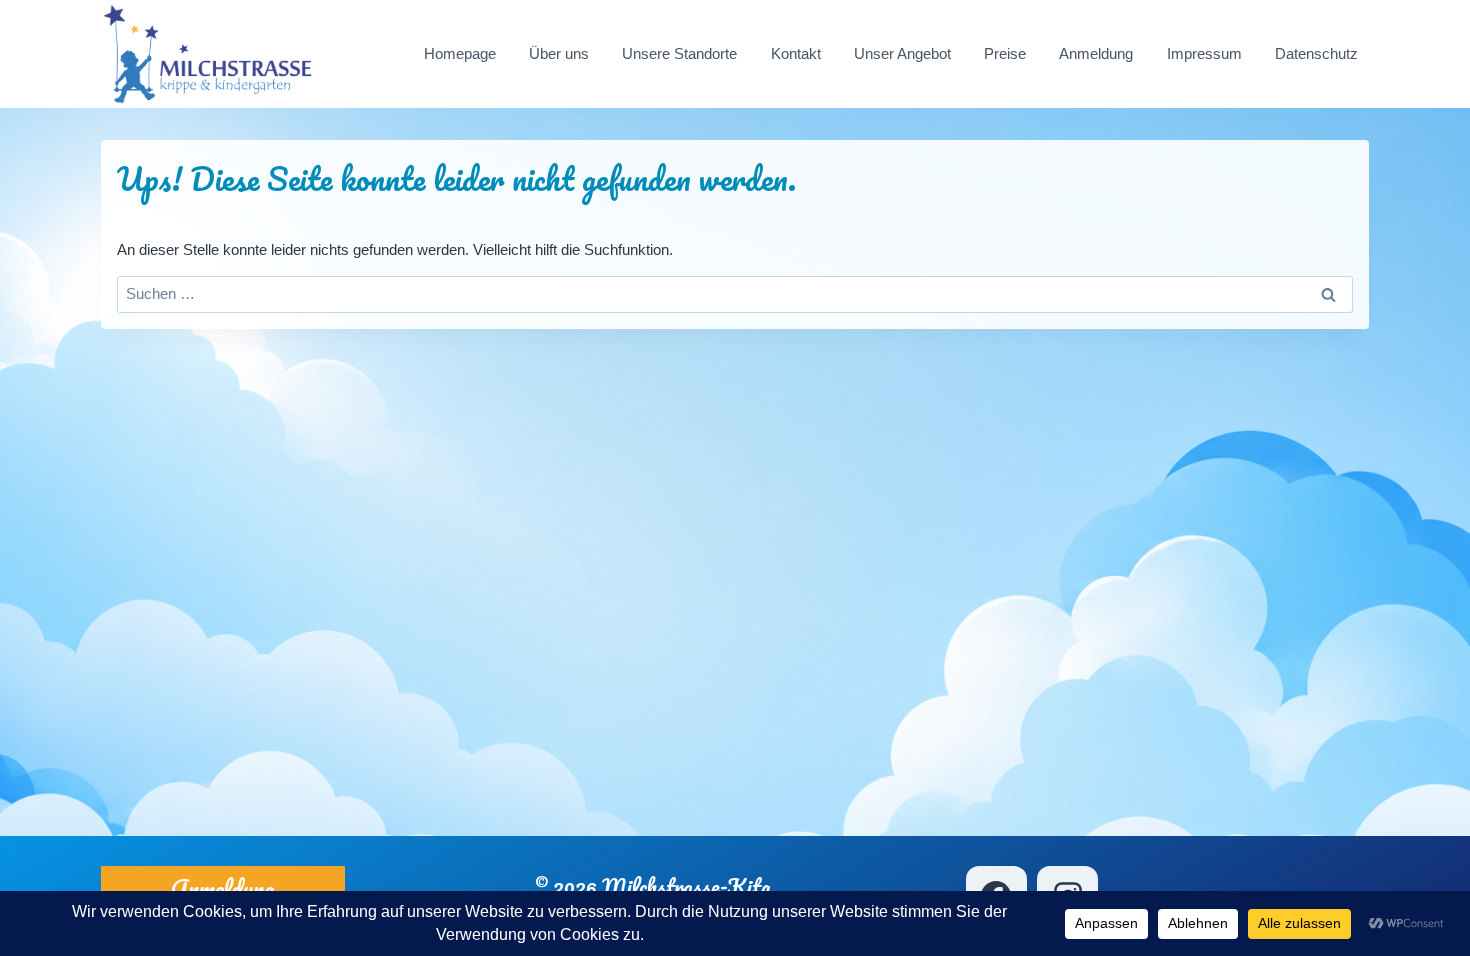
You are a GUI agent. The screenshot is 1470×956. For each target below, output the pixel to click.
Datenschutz (1316, 53)
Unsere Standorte (679, 53)
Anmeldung (1096, 53)
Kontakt (796, 53)
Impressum (1204, 53)
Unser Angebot (902, 53)
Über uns (559, 53)
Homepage (460, 53)
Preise (1005, 53)
